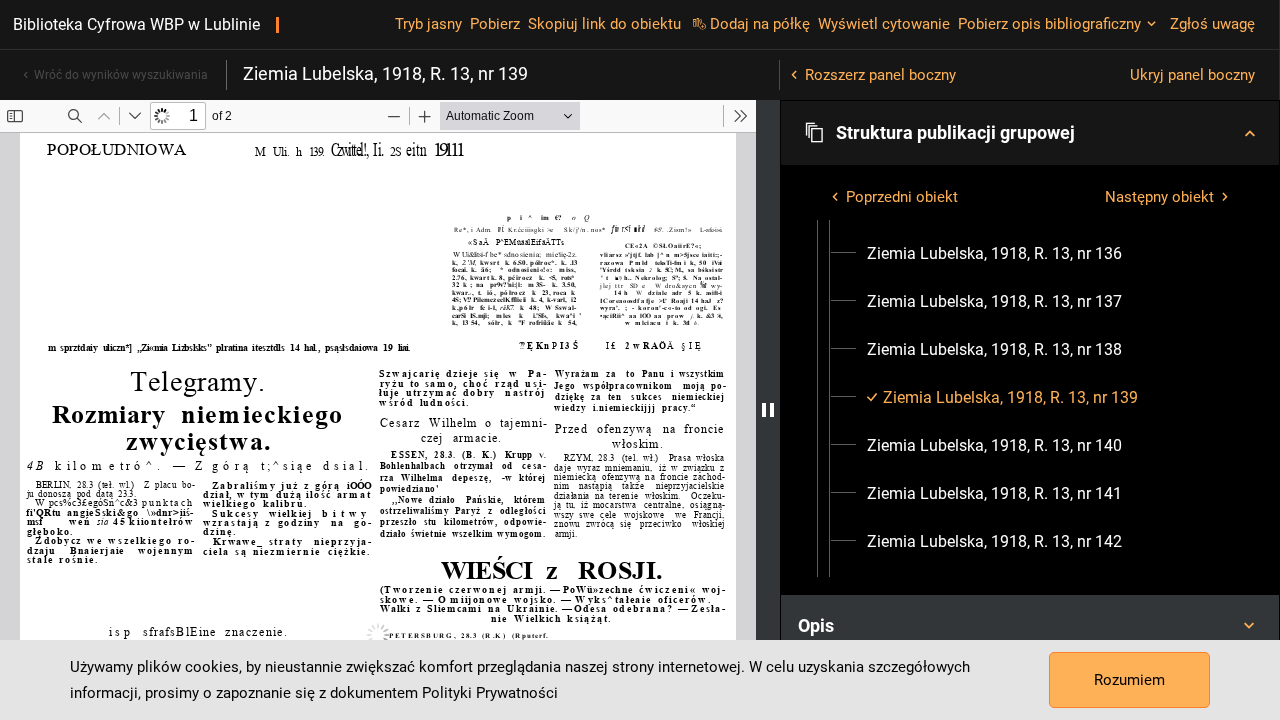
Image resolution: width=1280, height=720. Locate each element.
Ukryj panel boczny (1192, 75)
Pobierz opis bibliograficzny (1049, 24)
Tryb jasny (428, 24)
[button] (1030, 133)
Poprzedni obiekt (902, 197)
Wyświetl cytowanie (884, 24)
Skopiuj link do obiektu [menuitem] (604, 24)
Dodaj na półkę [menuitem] (760, 24)
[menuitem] (994, 254)
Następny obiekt (1159, 197)
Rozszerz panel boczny (880, 75)
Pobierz (495, 24)
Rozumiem (1129, 680)
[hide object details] (768, 410)
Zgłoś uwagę (1212, 24)
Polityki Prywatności (490, 693)
